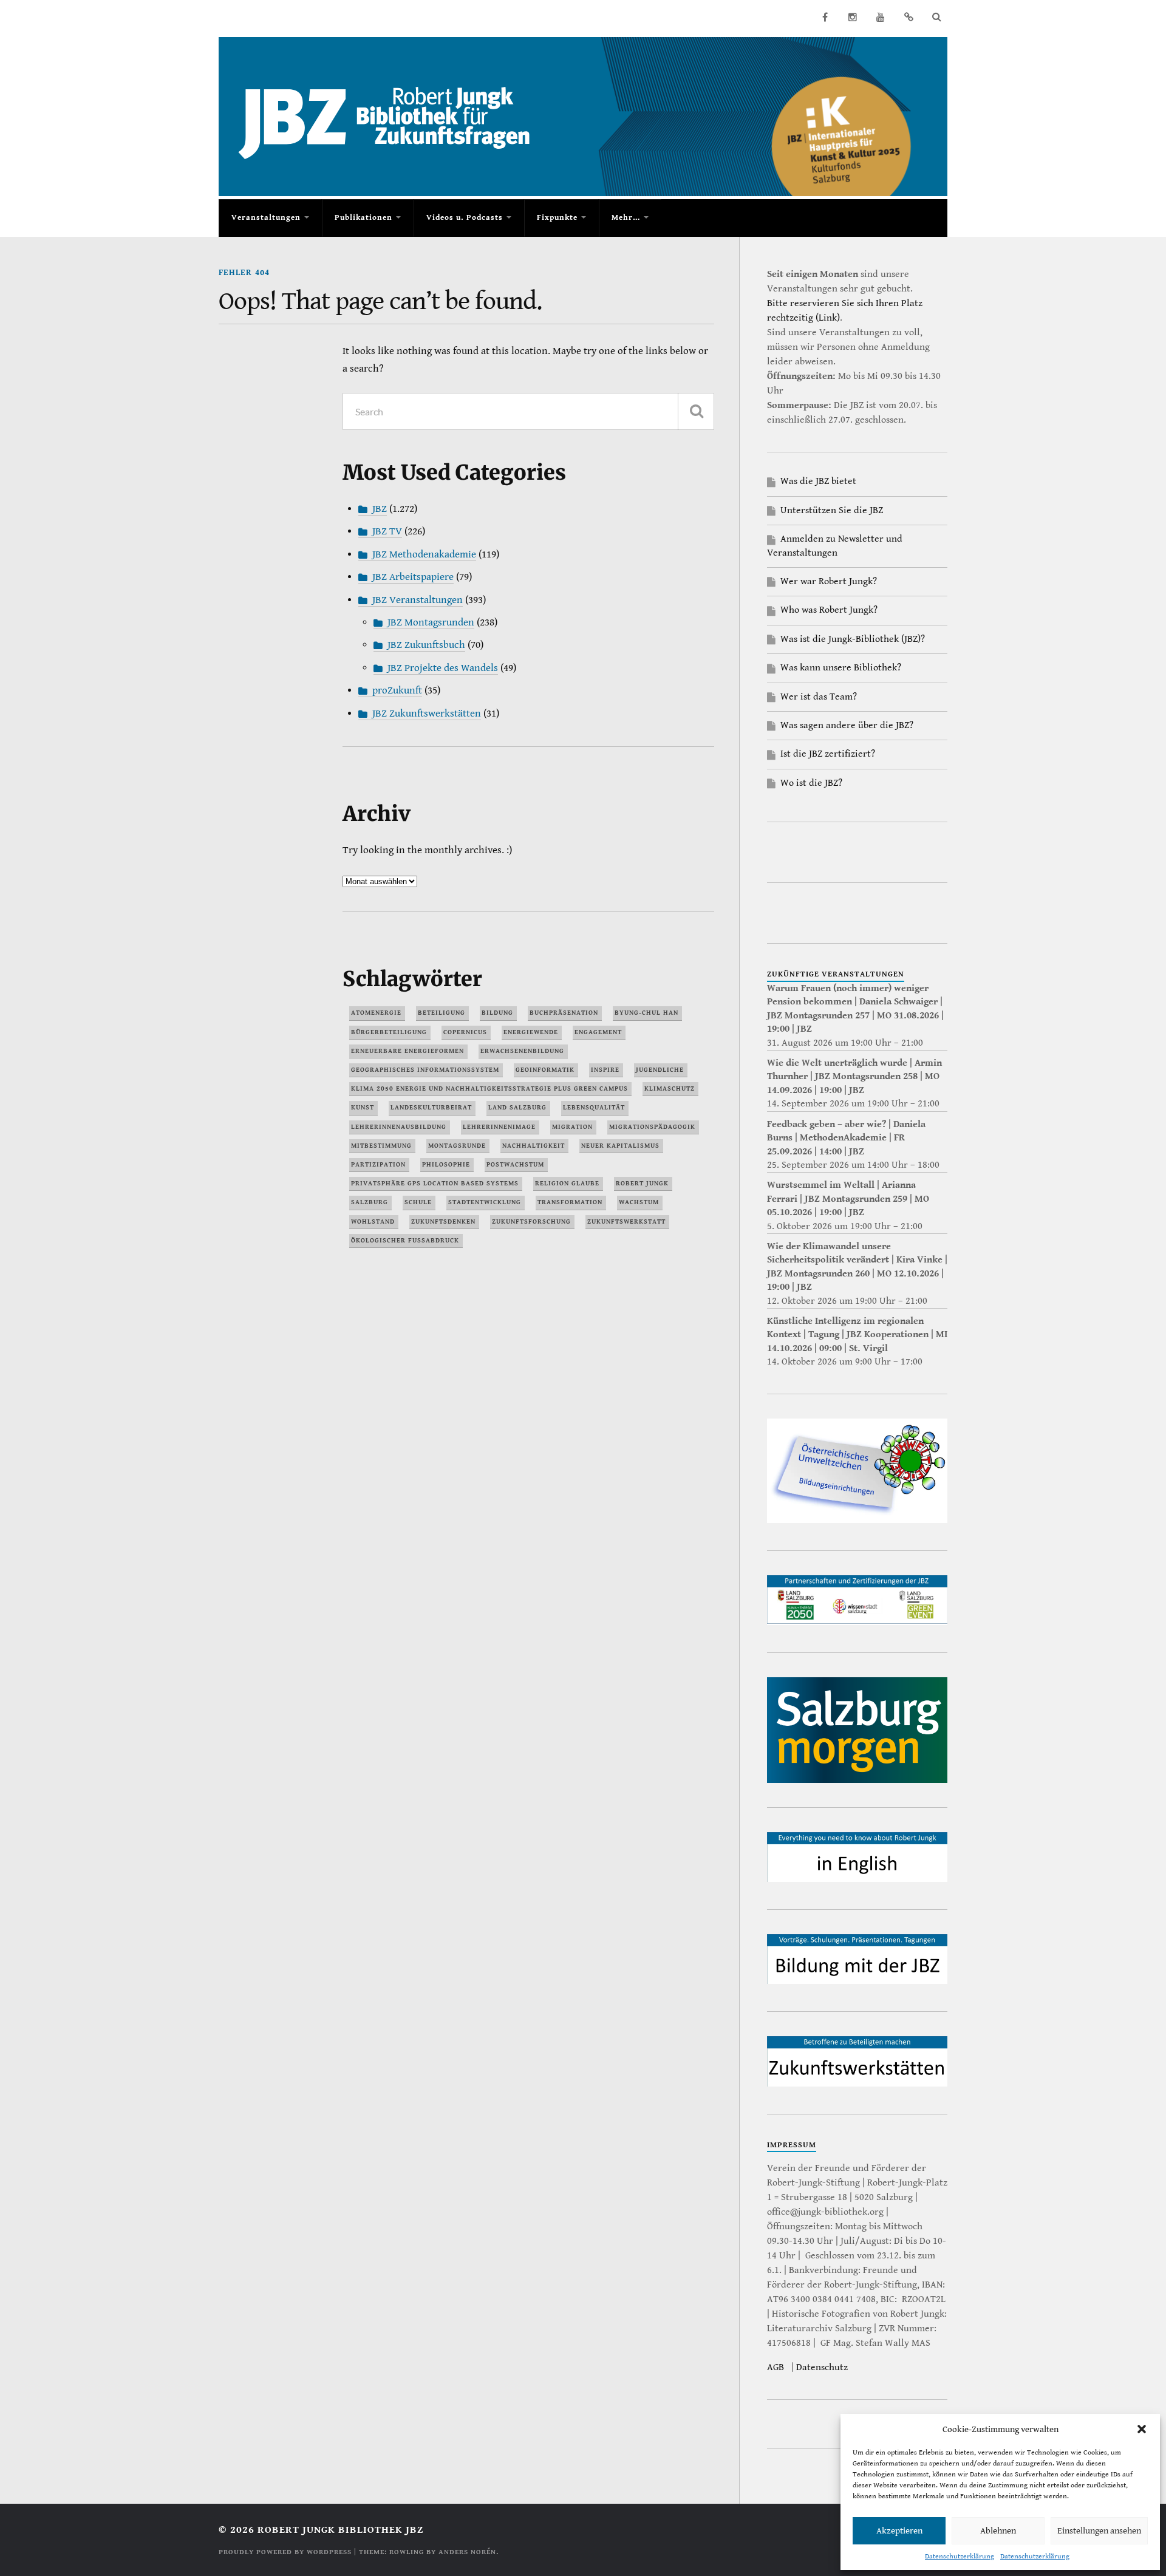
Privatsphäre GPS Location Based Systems (435, 1183)
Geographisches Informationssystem (425, 1070)
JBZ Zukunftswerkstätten (427, 714)
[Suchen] (696, 411)
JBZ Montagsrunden (431, 622)
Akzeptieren (899, 2531)
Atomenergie (376, 1013)
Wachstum (639, 1202)
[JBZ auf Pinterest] (909, 17)
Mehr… (626, 218)
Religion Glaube (567, 1183)
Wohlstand (373, 1222)
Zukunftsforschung (531, 1222)
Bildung (497, 1013)
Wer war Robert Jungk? (829, 581)
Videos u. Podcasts (465, 218)
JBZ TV (387, 531)
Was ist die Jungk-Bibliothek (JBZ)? (853, 639)
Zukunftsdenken (443, 1222)
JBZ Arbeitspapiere (413, 577)
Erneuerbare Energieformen (407, 1051)
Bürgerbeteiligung (389, 1032)
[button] (1142, 2429)
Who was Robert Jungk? (829, 610)
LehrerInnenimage (499, 1127)
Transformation (570, 1202)
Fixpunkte (557, 218)
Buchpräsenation (564, 1013)
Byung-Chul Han (646, 1013)
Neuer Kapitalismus (620, 1146)
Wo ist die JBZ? (811, 783)
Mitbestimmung (381, 1146)
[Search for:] (528, 411)
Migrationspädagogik (652, 1127)
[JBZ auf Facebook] (825, 17)
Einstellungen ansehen (1099, 2531)
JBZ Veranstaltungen (418, 600)
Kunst (363, 1107)
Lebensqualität (594, 1107)
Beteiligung (442, 1013)
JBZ (380, 509)
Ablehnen (998, 2531)
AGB (776, 2367)
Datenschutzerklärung (960, 2556)
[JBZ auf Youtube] (881, 17)
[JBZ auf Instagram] (853, 17)
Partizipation (378, 1164)
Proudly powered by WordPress (285, 2552)
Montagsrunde (457, 1146)
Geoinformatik (545, 1070)
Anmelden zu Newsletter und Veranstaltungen (835, 546)
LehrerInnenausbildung (399, 1127)
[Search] (936, 17)
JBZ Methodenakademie (424, 554)
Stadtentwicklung (485, 1202)
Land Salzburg (517, 1107)
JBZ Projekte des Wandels (443, 668)
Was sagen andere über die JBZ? (847, 725)
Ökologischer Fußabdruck (405, 1240)
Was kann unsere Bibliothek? (841, 668)
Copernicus (465, 1032)
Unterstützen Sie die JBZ (832, 510)
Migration (572, 1127)
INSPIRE (605, 1070)
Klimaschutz (670, 1089)
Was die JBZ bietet (818, 481)
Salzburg (370, 1202)
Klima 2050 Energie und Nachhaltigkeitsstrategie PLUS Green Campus (489, 1089)
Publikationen (363, 218)
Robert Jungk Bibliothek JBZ (340, 2530)
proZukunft (397, 690)
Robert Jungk (642, 1183)
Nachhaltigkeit (534, 1146)
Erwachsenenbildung (522, 1051)
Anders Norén (467, 2552)
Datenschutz (822, 2367)
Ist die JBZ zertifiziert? (828, 754)
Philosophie (446, 1164)
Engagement (598, 1032)
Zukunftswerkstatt (626, 1222)
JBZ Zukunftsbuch (426, 645)
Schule (418, 1202)
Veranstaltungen (266, 218)
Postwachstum (515, 1164)
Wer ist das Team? (819, 697)
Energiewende (531, 1032)
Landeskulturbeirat (431, 1107)
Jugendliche (660, 1070)
